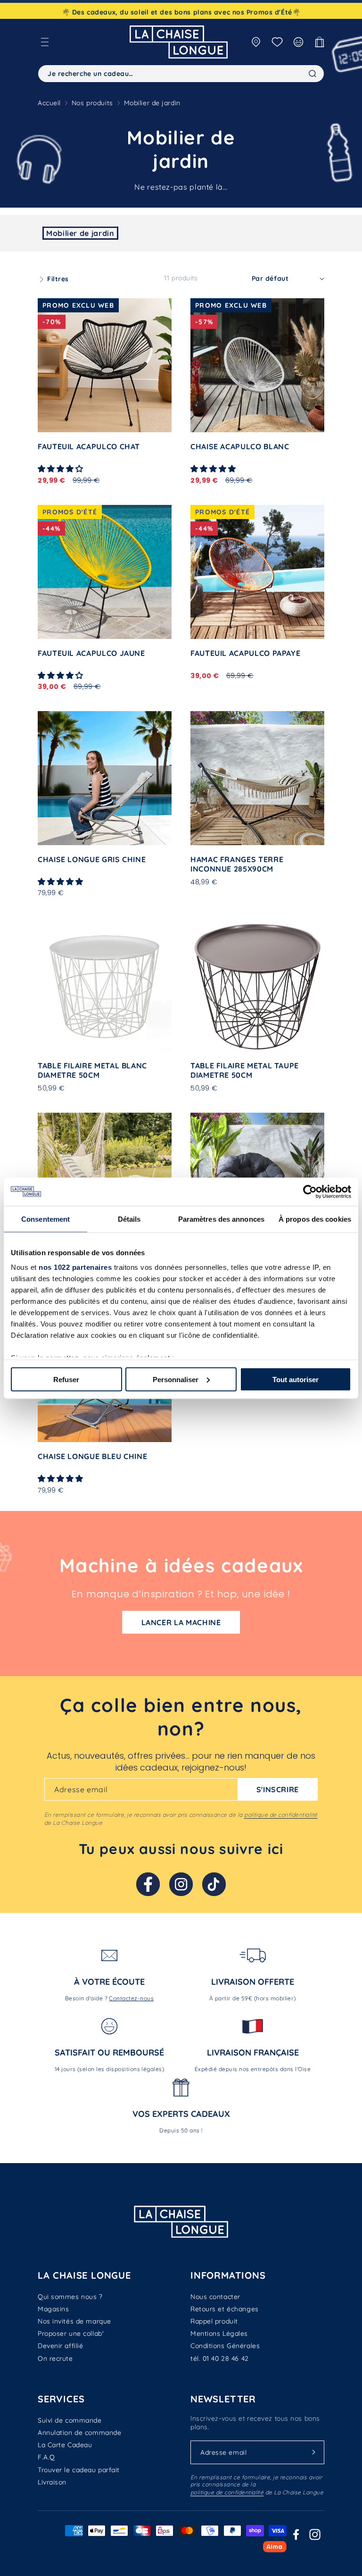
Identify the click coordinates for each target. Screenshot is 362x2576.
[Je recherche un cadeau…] (313, 74)
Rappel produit (214, 2321)
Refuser (66, 1379)
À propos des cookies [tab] (315, 1219)
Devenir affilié (60, 2346)
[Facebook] (148, 1884)
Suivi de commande (70, 2420)
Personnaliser (176, 1379)
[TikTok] (214, 1884)
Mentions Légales (219, 2333)
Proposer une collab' (71, 2333)
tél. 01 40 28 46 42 (220, 2358)
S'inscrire (278, 1789)
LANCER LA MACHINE (181, 1622)
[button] (45, 42)
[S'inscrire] (313, 2452)
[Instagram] (181, 1884)
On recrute (55, 2358)
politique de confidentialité (281, 1815)
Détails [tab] (129, 1219)
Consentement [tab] (45, 1219)
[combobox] (181, 74)
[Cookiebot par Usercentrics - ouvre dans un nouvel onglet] (310, 1192)
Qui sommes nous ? (70, 2297)
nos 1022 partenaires (75, 1267)
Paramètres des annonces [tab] (221, 1219)
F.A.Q (46, 2457)
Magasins (53, 2309)
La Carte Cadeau (65, 2445)
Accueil (49, 103)
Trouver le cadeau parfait (79, 2470)
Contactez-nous (131, 1998)
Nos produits (92, 103)
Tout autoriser (296, 1379)
